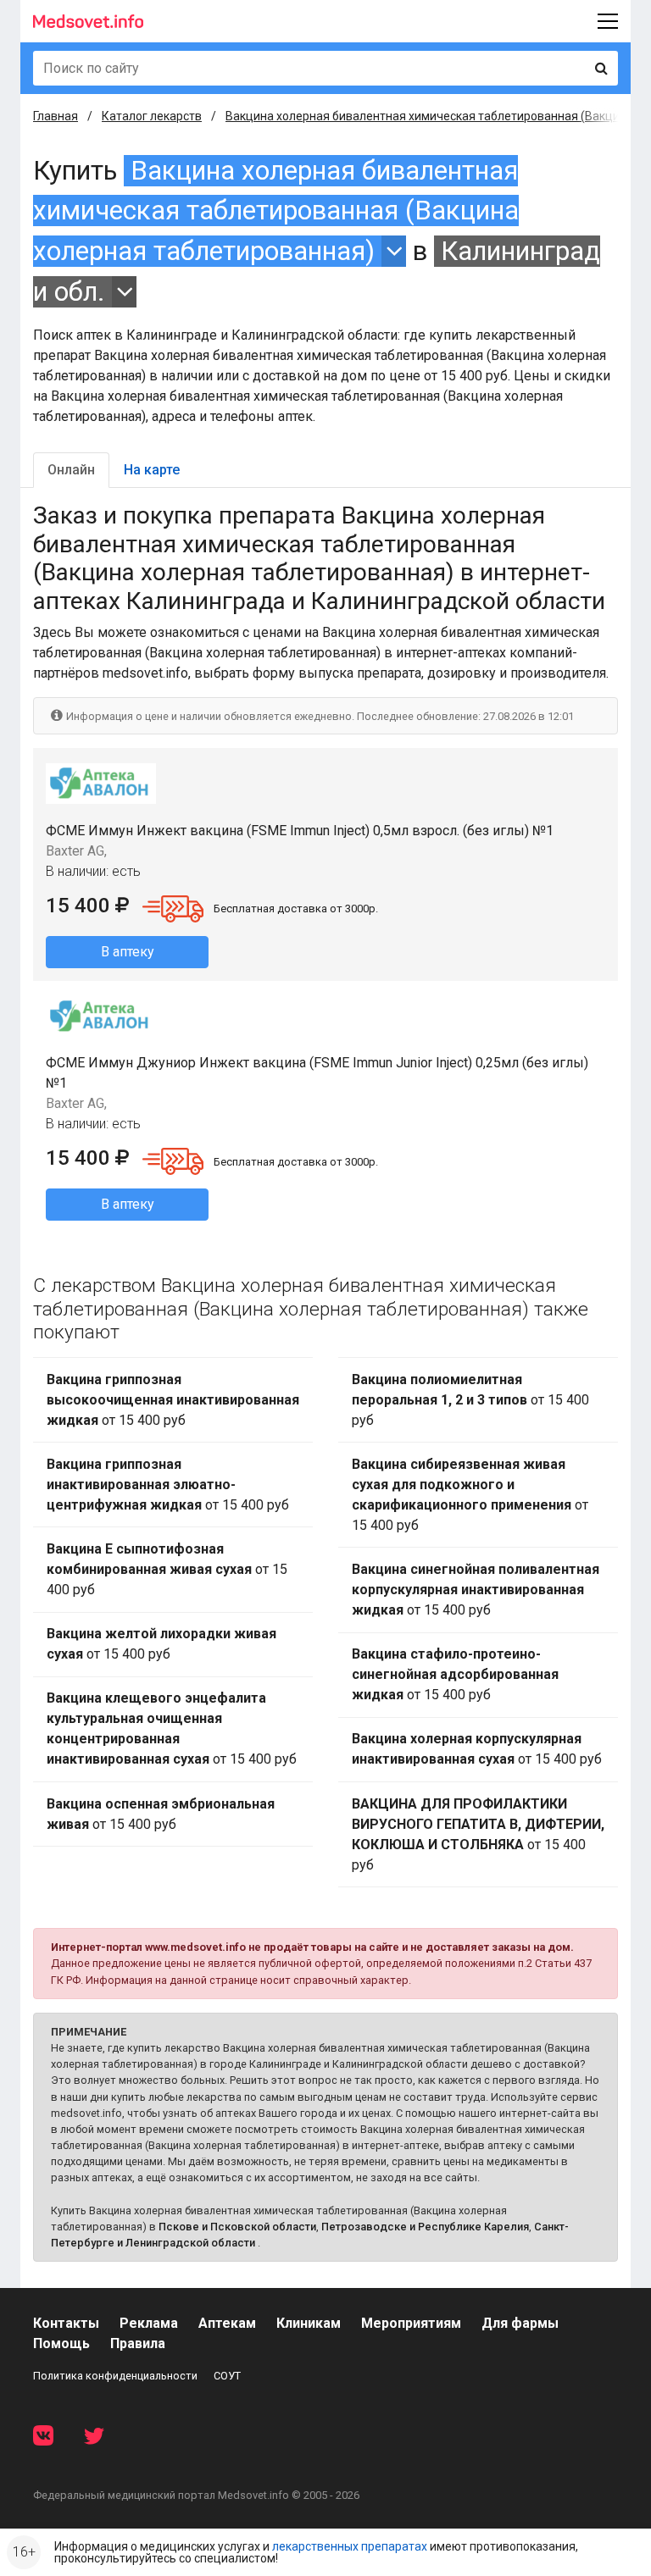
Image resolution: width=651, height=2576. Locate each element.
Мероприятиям (411, 2323)
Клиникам (309, 2323)
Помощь (61, 2343)
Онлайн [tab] (71, 470)
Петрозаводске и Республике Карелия (425, 2227)
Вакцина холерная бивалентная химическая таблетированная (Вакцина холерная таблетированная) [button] (276, 211)
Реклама (149, 2323)
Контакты (66, 2323)
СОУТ (227, 2376)
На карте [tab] (152, 470)
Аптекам (227, 2323)
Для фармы (520, 2323)
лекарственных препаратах (350, 2546)
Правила (138, 2343)
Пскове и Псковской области (237, 2227)
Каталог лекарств (152, 116)
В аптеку (128, 952)
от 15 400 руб (173, 1400)
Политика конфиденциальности (115, 2376)
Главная (56, 116)
